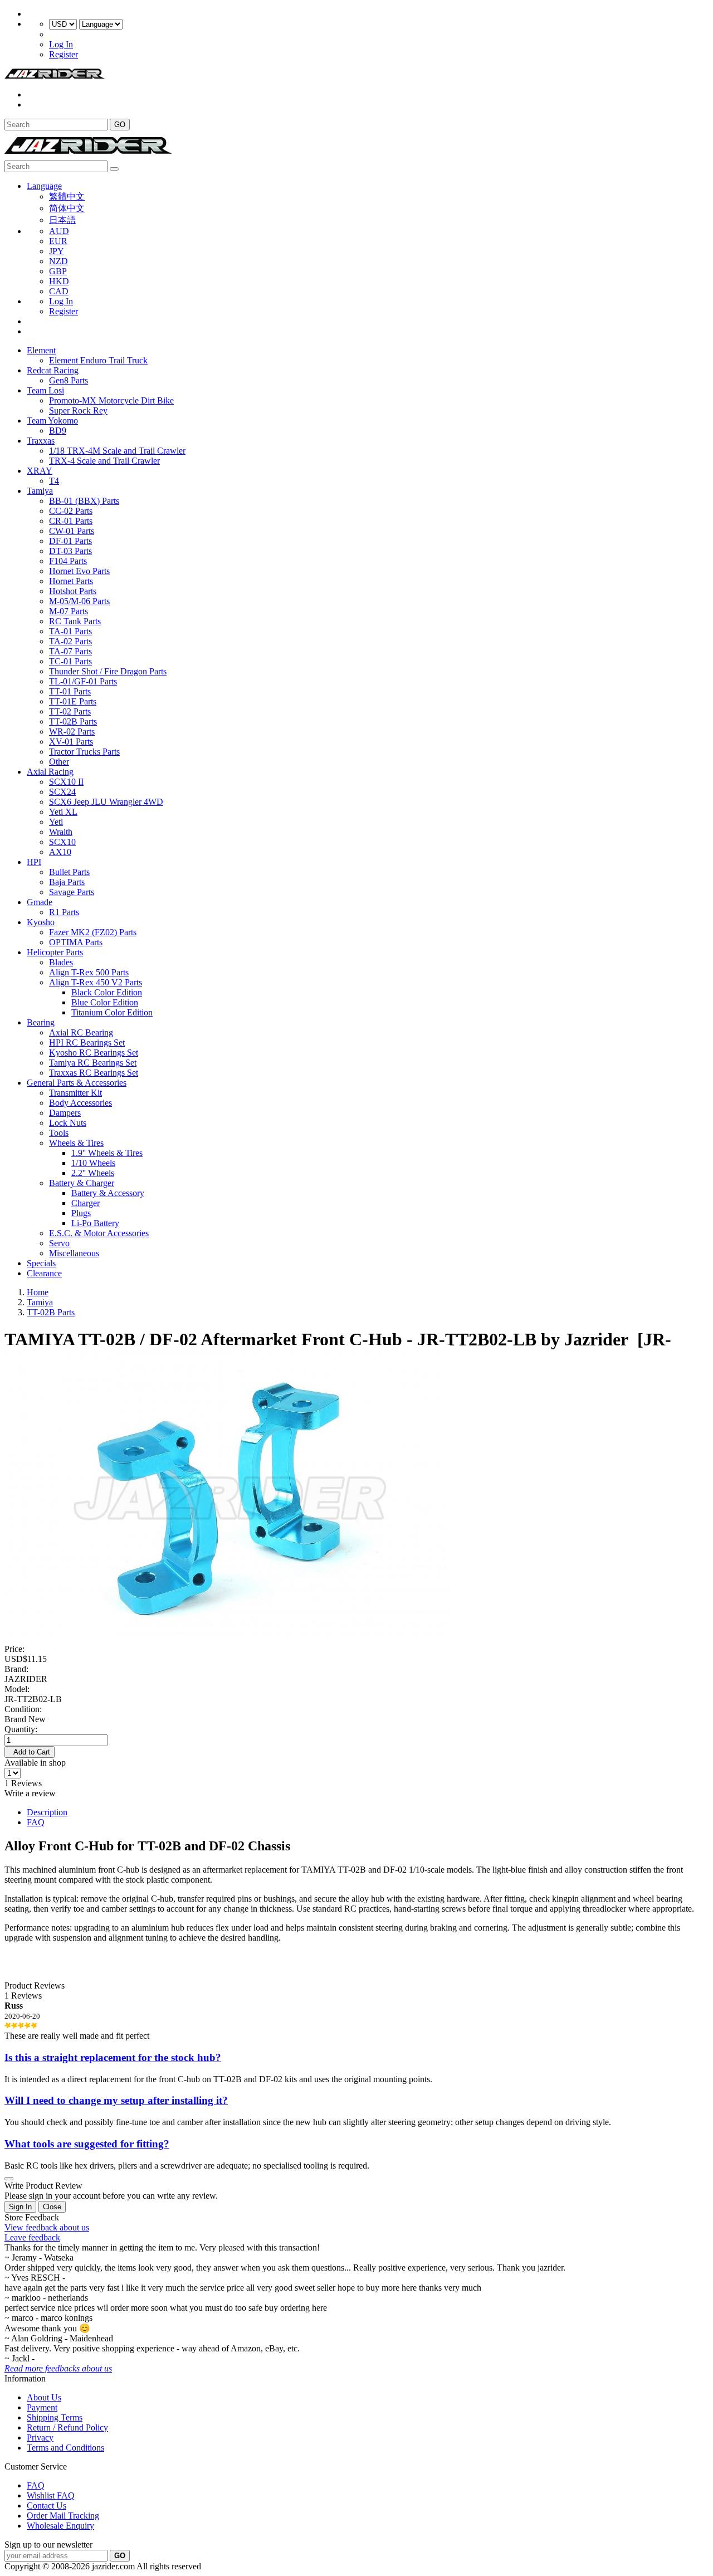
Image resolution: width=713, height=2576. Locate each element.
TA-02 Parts (70, 641)
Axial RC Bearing (81, 1032)
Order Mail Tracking (63, 2516)
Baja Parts (67, 882)
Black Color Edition (107, 992)
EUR (58, 241)
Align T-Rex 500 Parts (89, 972)
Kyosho (41, 922)
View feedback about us (47, 2227)
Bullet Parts (69, 872)
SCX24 (62, 792)
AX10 (60, 852)
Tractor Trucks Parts (84, 752)
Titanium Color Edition (112, 1012)
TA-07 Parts (70, 651)
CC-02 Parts (71, 511)
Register (64, 54)
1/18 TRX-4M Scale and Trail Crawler (117, 451)
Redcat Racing (53, 370)
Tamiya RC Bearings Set (93, 1063)
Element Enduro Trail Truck (98, 360)
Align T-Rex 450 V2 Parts (96, 982)
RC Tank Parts (75, 621)
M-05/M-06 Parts (79, 601)
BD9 (58, 431)
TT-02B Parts (73, 721)
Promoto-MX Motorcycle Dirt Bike (111, 400)
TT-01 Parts (70, 691)
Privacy (40, 2438)
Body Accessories (80, 1103)
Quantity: (21, 1729)
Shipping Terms (55, 2417)
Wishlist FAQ (51, 2495)
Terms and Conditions (65, 2448)
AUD (59, 231)
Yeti (56, 822)
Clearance (44, 1273)
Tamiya (40, 491)
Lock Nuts (68, 1123)
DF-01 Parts (70, 541)
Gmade (40, 902)
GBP (58, 271)
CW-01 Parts (72, 531)
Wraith (61, 832)
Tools (59, 1133)
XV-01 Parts (71, 742)
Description (47, 1812)
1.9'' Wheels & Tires (107, 1153)
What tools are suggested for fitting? (87, 2144)
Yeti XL (63, 812)
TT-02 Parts (70, 711)
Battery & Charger (82, 1183)
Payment (42, 2407)
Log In (61, 44)
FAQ (36, 1822)
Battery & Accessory (108, 1193)
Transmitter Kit (75, 1093)
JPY (57, 251)
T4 (54, 481)
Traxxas (41, 441)
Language (44, 186)
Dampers (65, 1113)
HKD (59, 281)
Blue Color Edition (105, 1002)
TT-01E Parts (73, 701)
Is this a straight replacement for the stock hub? (113, 2057)
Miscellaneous (74, 1253)
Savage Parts (72, 892)
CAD (59, 291)
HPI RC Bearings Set (87, 1042)
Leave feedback (32, 2237)
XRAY (40, 471)
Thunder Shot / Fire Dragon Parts (108, 671)
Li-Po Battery (95, 1223)
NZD (58, 261)
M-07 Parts (69, 611)
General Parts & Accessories (77, 1083)
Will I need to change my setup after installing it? (116, 2100)
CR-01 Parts (71, 521)
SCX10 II (66, 782)
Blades (61, 962)
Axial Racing (50, 772)
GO (120, 125)
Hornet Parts (71, 581)
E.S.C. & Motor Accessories (99, 1233)
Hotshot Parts (73, 591)
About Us (44, 2397)
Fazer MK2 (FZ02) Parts (93, 932)
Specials (41, 1263)
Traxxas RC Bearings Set (94, 1073)
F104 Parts (68, 561)
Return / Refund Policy (67, 2427)
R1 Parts (64, 912)
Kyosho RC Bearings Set (94, 1053)
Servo (59, 1243)
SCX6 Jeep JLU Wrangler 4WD (106, 802)
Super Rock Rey (78, 410)
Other (59, 762)
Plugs (81, 1213)
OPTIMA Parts (76, 942)
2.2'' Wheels (93, 1173)
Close (52, 2207)
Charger (86, 1203)
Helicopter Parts (55, 952)
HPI (34, 862)
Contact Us (47, 2505)
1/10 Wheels (93, 1163)
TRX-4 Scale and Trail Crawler (104, 461)
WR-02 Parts (72, 732)
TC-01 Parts (70, 661)
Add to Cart (30, 1752)
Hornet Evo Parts (79, 571)
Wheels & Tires (76, 1143)
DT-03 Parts (70, 551)
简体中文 (67, 208)
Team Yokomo (52, 421)
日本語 (62, 220)
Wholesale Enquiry (60, 2526)
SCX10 (62, 842)
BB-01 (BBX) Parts (84, 501)
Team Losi (45, 390)
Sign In (20, 2207)
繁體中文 (67, 196)
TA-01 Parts (70, 631)
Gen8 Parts (69, 380)
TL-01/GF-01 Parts (83, 681)
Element (41, 350)
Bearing (41, 1022)
